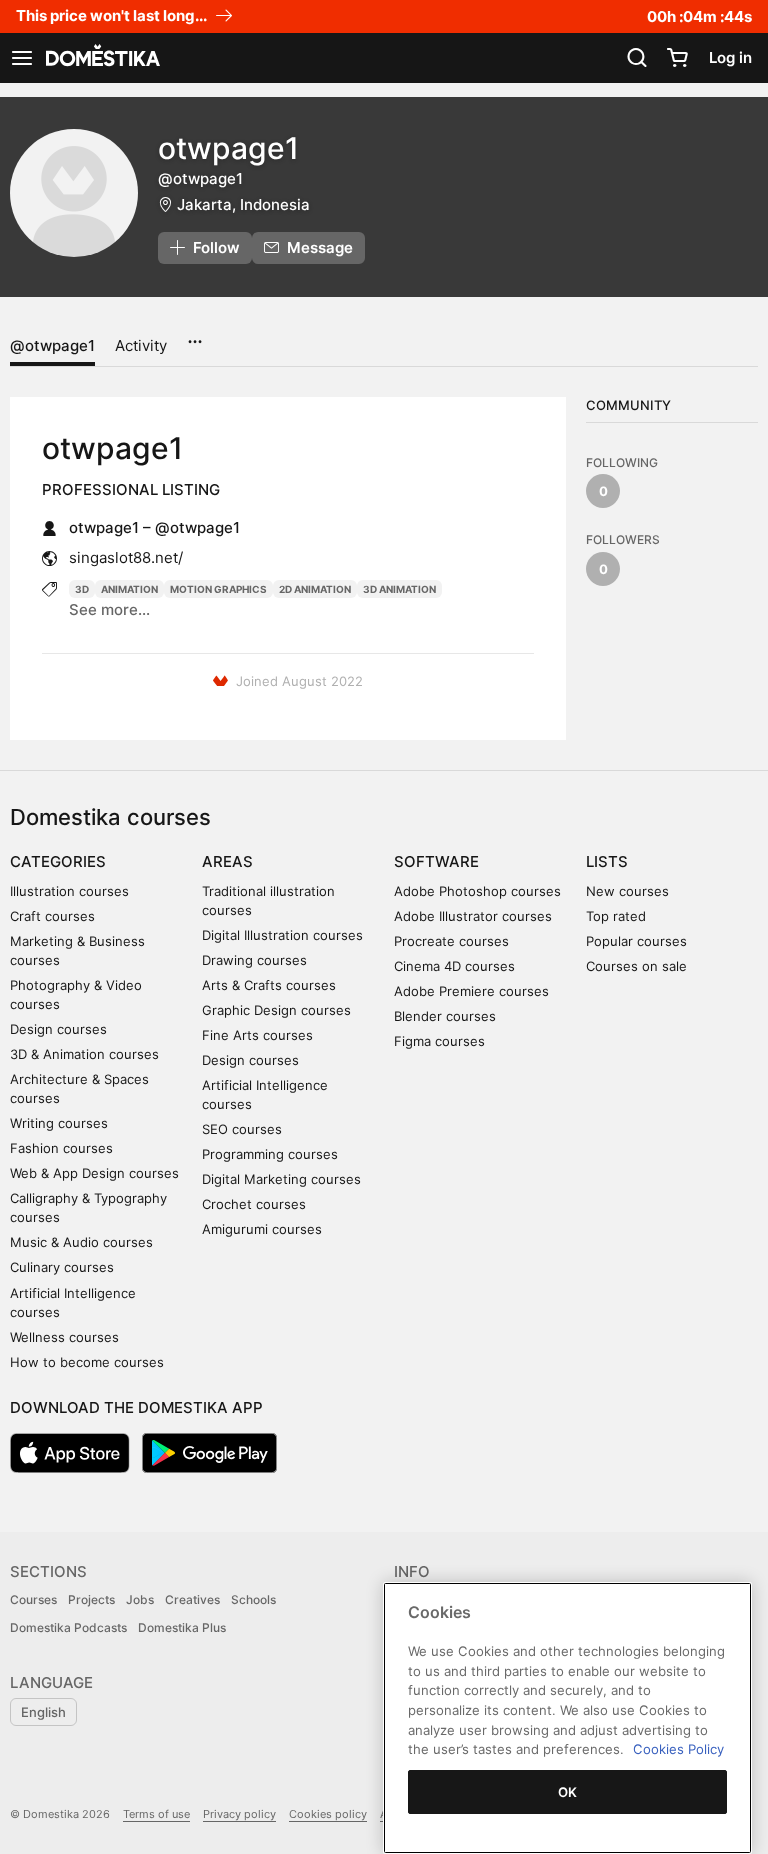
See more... (109, 609)
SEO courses (242, 1129)
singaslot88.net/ (126, 557)
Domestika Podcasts (68, 1627)
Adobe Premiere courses (471, 991)
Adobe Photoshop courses (477, 891)
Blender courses (445, 1016)
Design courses (58, 1029)
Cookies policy (328, 1814)
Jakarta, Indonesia (243, 204)
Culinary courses (62, 1267)
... (194, 335)
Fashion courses (61, 1148)
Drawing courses (254, 960)
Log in (730, 57)
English (43, 1712)
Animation (129, 589)
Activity (141, 345)
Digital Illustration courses (282, 935)
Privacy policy (239, 1814)
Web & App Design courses (94, 1173)
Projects (91, 1599)
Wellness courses (64, 1337)
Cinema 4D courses (454, 966)
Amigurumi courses (262, 1229)
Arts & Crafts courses (269, 985)
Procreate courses (451, 941)
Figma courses (439, 1041)
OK (568, 1792)
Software (436, 861)
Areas (227, 861)
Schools (253, 1599)
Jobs (140, 1599)
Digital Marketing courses (281, 1179)
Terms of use (156, 1814)
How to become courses (87, 1362)
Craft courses (52, 916)
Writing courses (59, 1123)
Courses (33, 1599)
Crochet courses (254, 1204)
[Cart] (677, 58)
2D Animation (315, 589)
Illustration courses (69, 891)
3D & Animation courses (84, 1054)
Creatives (192, 1599)
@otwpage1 (52, 345)
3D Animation (399, 589)
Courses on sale (636, 966)
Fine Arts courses (257, 1035)
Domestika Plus (182, 1627)
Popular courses (636, 941)
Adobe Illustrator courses (473, 916)
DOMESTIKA (101, 58)
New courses (627, 891)
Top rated (616, 916)
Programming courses (270, 1154)
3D (82, 589)
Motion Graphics (218, 589)
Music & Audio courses (81, 1242)
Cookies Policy (678, 1749)
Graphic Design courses (276, 1010)
